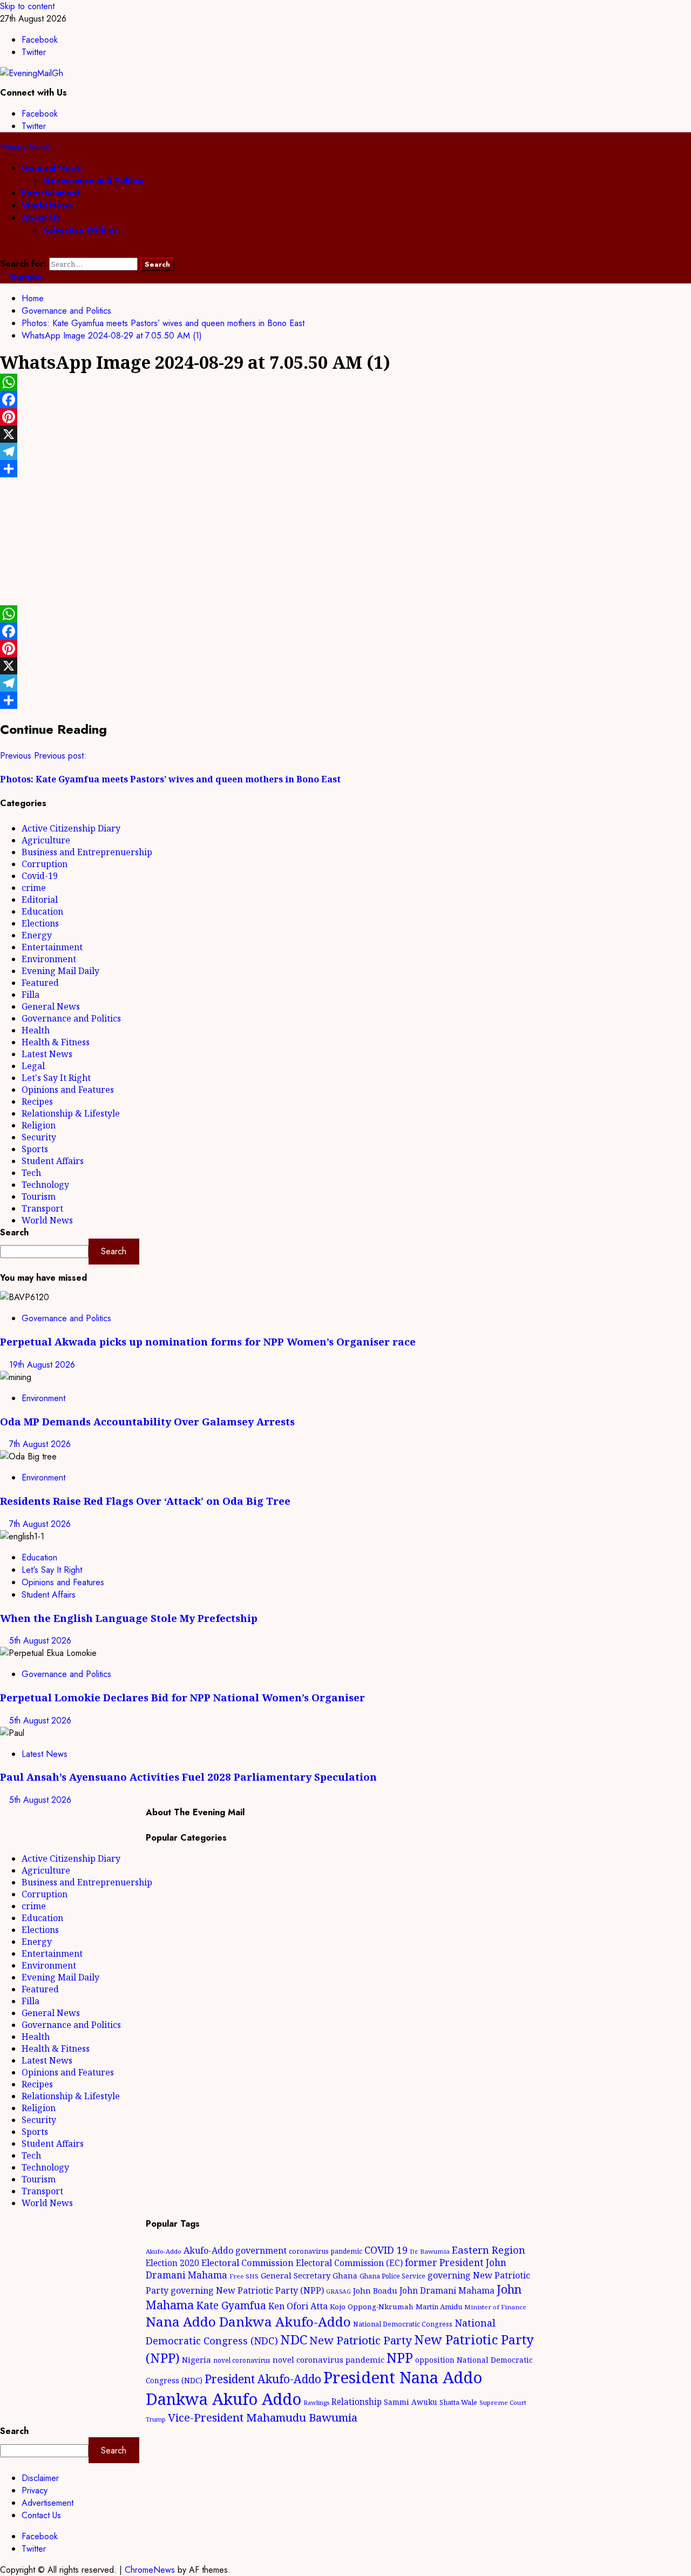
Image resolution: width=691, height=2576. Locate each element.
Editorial (40, 900)
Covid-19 (40, 876)
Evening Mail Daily (60, 971)
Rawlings (316, 2402)
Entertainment (51, 193)
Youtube (25, 277)
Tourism (39, 1196)
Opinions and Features (68, 1090)
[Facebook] (345, 400)
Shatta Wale (458, 2402)
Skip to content (27, 6)
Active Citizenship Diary (71, 828)
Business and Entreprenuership (87, 852)
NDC (294, 2339)
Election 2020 (172, 2263)
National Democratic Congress (403, 2324)
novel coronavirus (242, 2360)
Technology (45, 1185)
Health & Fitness (56, 1042)
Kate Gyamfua (231, 2305)
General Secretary (296, 2275)
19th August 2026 (42, 1365)
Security (39, 1137)
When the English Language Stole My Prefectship (129, 1618)
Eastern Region (489, 2250)
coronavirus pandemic (326, 2251)
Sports (35, 1149)
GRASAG (338, 2291)
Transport (42, 1208)
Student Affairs (53, 1161)
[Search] (3, 251)
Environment (49, 959)
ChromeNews (150, 2570)
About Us (41, 218)
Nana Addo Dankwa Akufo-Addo (248, 2321)
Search (14, 1232)
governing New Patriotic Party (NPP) (247, 2290)
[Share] (345, 469)
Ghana (345, 2276)
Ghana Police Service (392, 2276)
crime (34, 888)
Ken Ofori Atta (298, 2306)
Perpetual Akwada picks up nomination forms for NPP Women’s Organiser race (208, 1341)
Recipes (37, 1101)
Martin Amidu (439, 2307)
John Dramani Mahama (447, 2290)
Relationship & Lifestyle (71, 1113)
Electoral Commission (248, 2263)
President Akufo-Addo (263, 2379)
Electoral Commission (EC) (349, 2263)
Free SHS (244, 2276)
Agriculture (46, 840)
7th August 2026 (40, 1444)
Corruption (45, 864)
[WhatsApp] (345, 382)
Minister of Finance (495, 2307)
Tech (31, 1173)
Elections (40, 923)
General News (52, 168)
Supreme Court (503, 2402)
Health (36, 1030)
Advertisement (48, 2503)
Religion (39, 1125)
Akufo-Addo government (235, 2250)
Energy (37, 935)
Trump (156, 2419)
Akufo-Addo (164, 2251)
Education (42, 911)
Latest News (47, 1054)
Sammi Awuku (411, 2402)
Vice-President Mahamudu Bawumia (263, 2417)
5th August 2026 (40, 1641)
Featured (40, 983)
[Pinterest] (345, 417)
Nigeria (197, 2359)
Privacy (35, 2490)
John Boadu (375, 2290)
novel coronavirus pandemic (328, 2359)
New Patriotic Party (361, 2340)
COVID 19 (386, 2250)
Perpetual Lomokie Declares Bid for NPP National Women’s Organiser (182, 1697)
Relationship (357, 2402)
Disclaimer (40, 2478)
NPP (400, 2357)
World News (47, 205)
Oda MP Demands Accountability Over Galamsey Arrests (147, 1421)
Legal (33, 1066)
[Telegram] (345, 451)
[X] (345, 434)
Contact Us (41, 2515)
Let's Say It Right (56, 1078)
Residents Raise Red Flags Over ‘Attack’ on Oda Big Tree (145, 1501)
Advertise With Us (81, 230)
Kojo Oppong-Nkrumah (372, 2307)
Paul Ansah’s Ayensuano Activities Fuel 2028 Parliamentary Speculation (188, 1777)
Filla (31, 995)
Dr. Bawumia (430, 2251)
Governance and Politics (93, 181)
